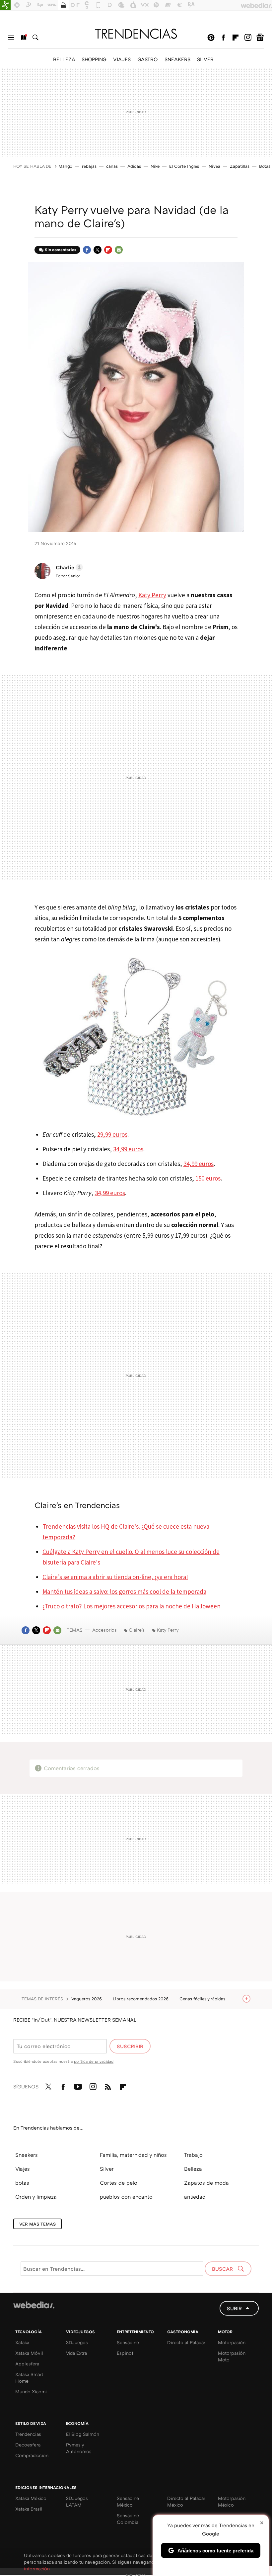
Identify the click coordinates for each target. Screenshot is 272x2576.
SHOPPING (94, 59)
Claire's (137, 1630)
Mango (65, 166)
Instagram (248, 38)
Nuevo (23, 38)
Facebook (223, 38)
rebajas (89, 166)
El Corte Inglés (184, 166)
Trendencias (28, 2434)
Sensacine (128, 2342)
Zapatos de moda (206, 2183)
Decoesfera (28, 2445)
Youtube (78, 2085)
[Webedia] (34, 2305)
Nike (155, 166)
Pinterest (211, 38)
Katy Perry (152, 595)
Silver (107, 2169)
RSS (108, 2085)
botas (22, 2183)
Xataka (22, 2342)
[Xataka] (5, 5)
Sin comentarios (61, 250)
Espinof (125, 2353)
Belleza (193, 2169)
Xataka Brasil (29, 2509)
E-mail (119, 250)
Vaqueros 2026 (87, 1999)
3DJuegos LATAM (77, 2501)
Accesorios (104, 1630)
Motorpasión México (232, 2501)
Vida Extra (76, 2353)
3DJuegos (77, 2342)
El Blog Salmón (83, 2434)
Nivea (214, 166)
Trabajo (193, 2155)
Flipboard (236, 38)
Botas (265, 166)
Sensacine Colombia (128, 2519)
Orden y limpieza (36, 2197)
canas (112, 166)
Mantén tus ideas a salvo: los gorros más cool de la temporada (124, 1591)
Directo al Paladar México (186, 2501)
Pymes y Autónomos (79, 2448)
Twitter (98, 250)
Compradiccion (32, 2455)
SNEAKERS (177, 59)
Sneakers (27, 2155)
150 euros (208, 1178)
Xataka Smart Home (29, 2378)
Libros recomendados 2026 (141, 1999)
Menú (11, 38)
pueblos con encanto (126, 2197)
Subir (234, 2308)
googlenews (260, 38)
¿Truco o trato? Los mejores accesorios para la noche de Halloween (132, 1606)
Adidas (134, 166)
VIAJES (122, 59)
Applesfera (27, 2364)
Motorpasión (232, 2342)
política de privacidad (94, 2061)
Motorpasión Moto (232, 2356)
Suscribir (130, 2046)
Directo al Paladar (186, 2342)
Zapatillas (240, 166)
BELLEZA (64, 59)
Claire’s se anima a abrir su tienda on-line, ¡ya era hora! (115, 1577)
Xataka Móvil (29, 2353)
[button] (68, 567)
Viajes (23, 2169)
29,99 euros (112, 1134)
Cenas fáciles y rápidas (203, 1999)
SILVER (205, 59)
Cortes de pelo (119, 2183)
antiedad (195, 2197)
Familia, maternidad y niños (133, 2155)
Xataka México (31, 2498)
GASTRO (148, 59)
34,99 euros (128, 1149)
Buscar (35, 38)
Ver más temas (37, 2224)
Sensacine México (128, 2501)
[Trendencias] (136, 34)
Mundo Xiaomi (31, 2391)
